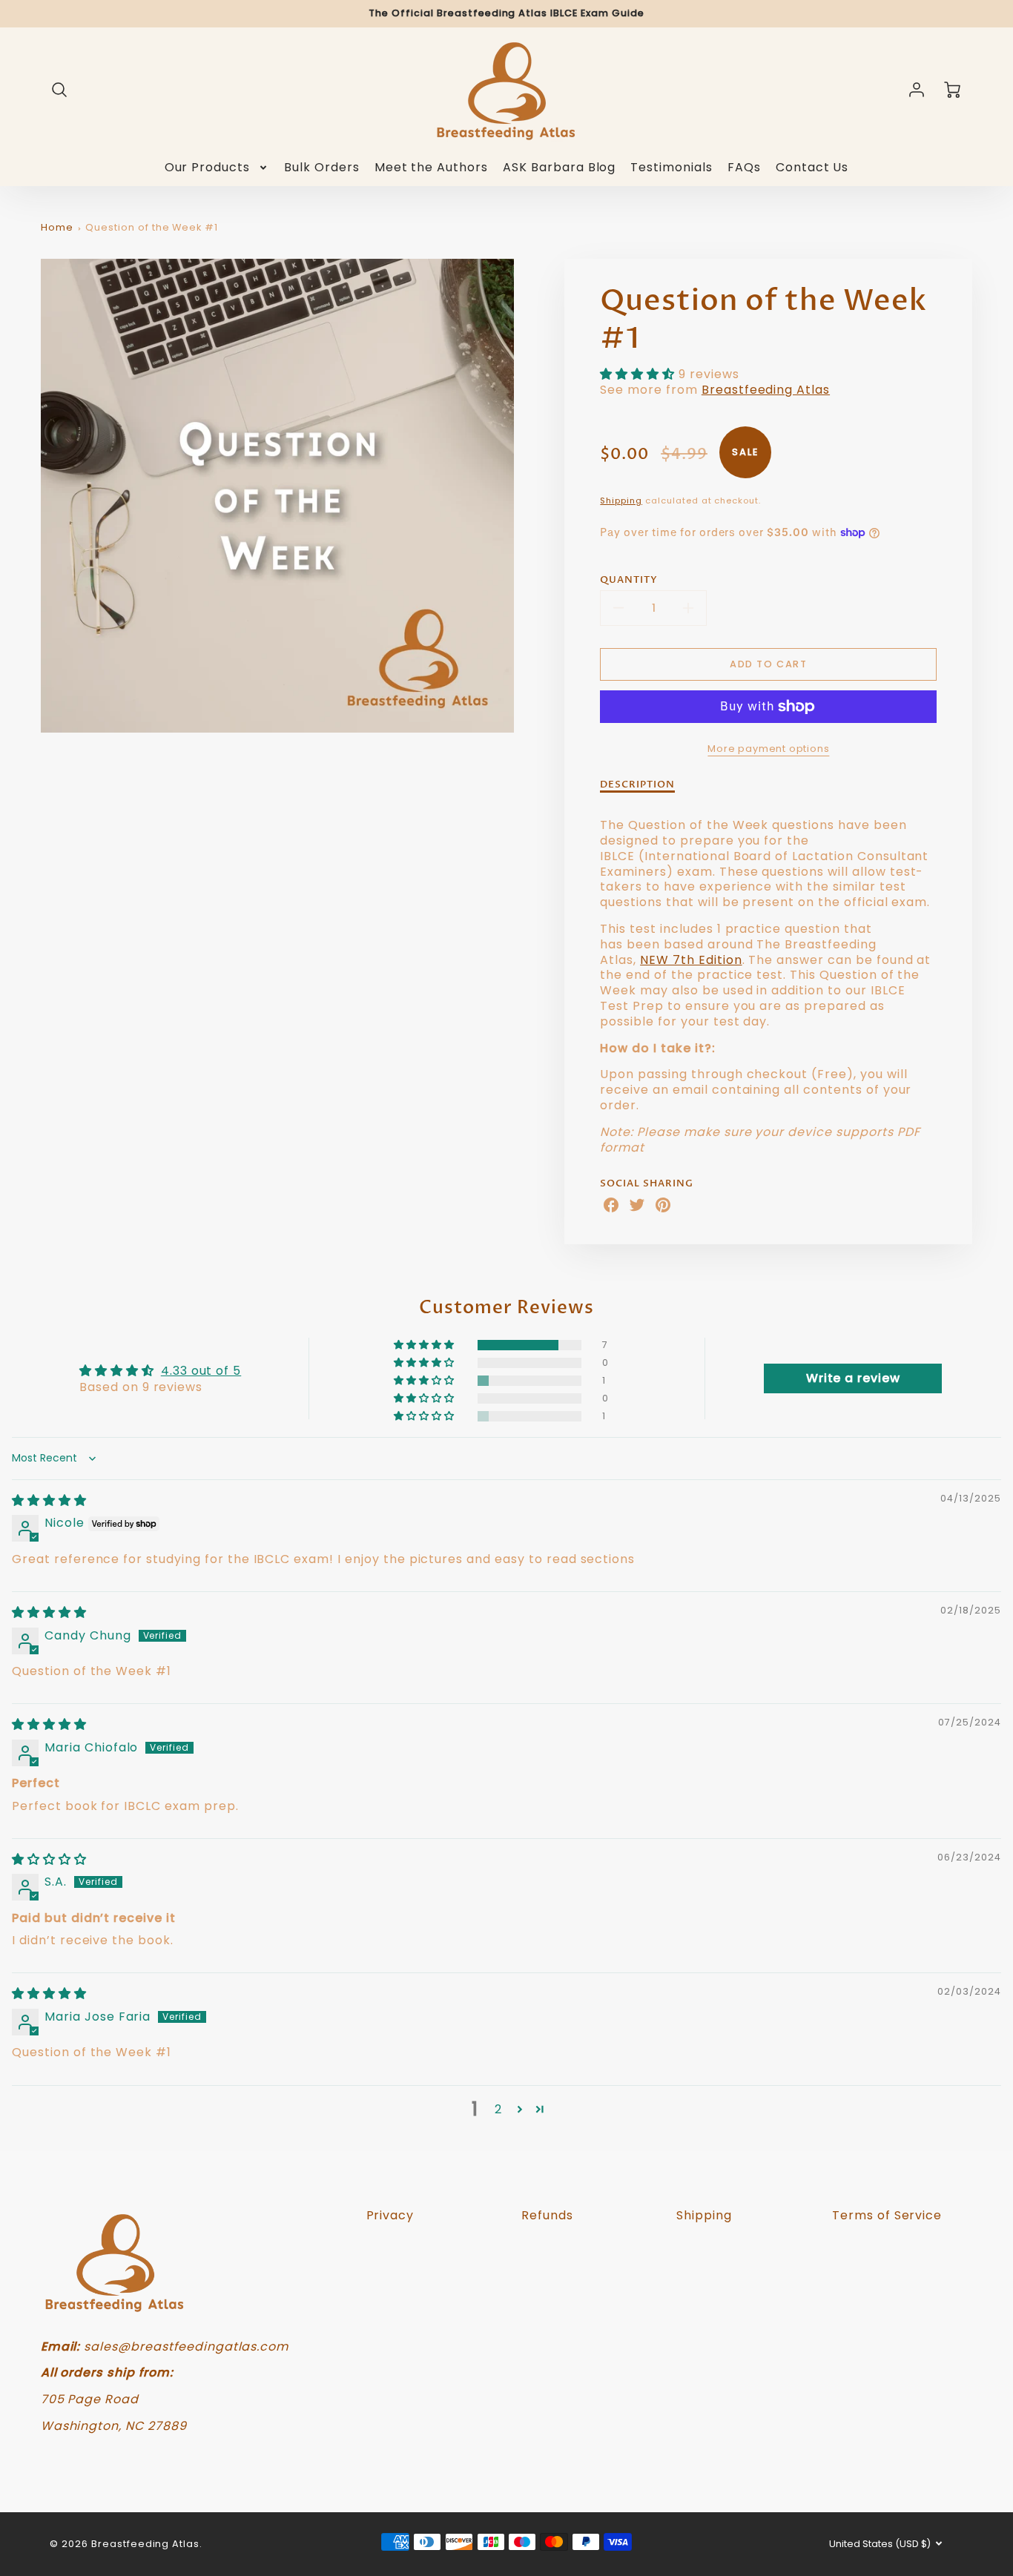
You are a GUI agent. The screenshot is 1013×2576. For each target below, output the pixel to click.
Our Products (208, 168)
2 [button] (498, 2109)
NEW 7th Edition (691, 960)
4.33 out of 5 (201, 1371)
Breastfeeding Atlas (766, 390)
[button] (639, 374)
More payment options (768, 749)
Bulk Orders (322, 168)
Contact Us (812, 168)
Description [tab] (637, 785)
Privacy (390, 2215)
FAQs (744, 168)
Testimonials (672, 168)
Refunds (547, 2215)
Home (57, 227)
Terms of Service (887, 2215)
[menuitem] (217, 168)
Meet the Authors (431, 168)
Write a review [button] (853, 1378)
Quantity (629, 580)
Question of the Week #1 (152, 227)
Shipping (621, 501)
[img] (49, 1500)
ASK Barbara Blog (559, 168)
